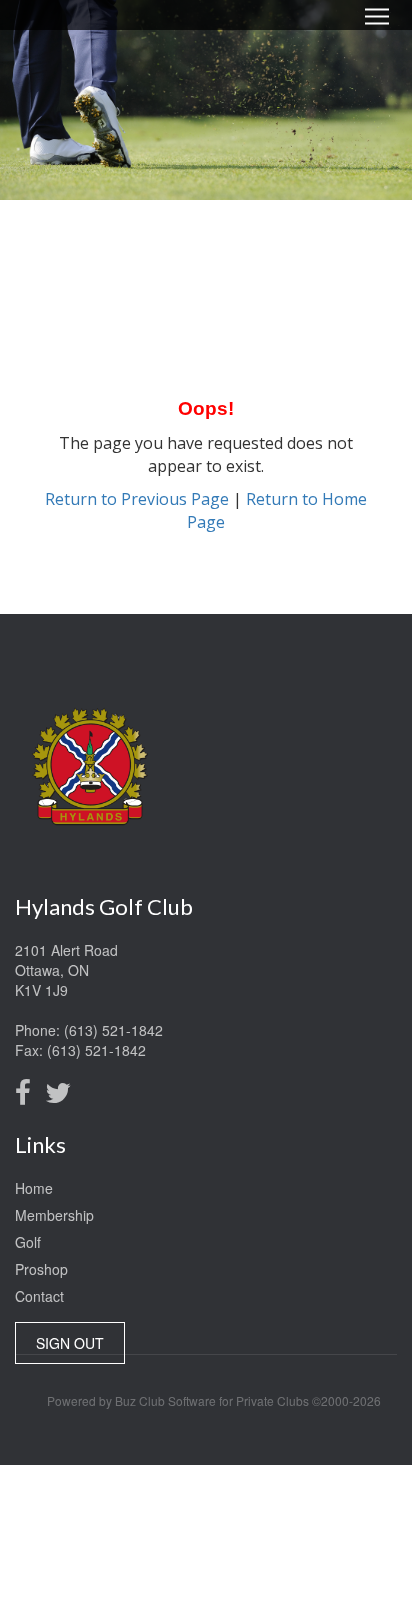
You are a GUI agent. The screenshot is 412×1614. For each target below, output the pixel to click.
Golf (28, 1242)
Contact (39, 1296)
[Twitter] (63, 1097)
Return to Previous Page (137, 499)
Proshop (41, 1269)
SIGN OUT (70, 1343)
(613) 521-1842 (113, 1030)
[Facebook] (28, 1097)
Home (34, 1188)
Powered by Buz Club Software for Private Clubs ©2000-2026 (214, 1400)
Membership (54, 1215)
